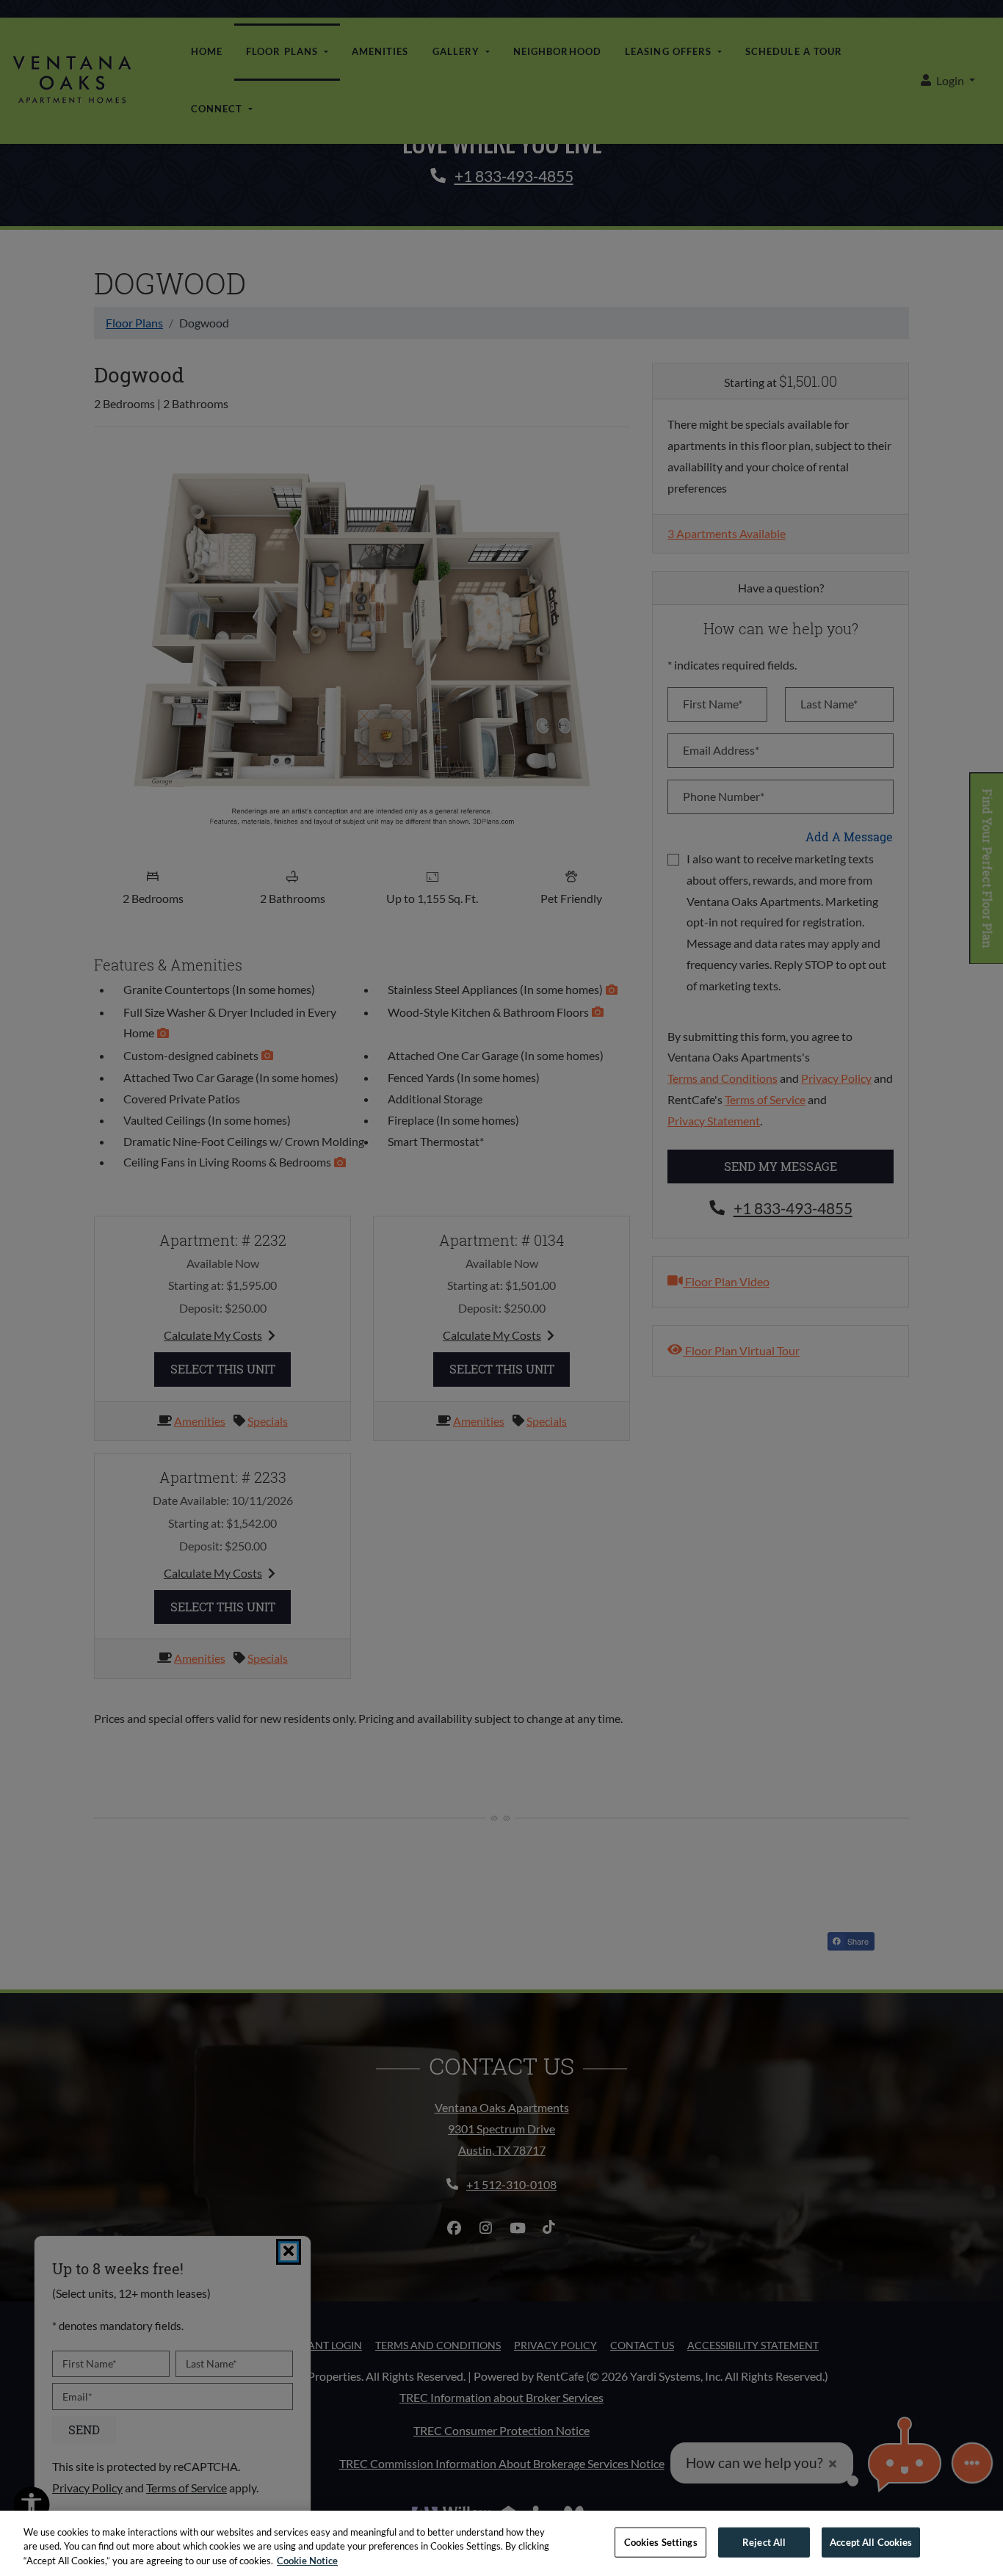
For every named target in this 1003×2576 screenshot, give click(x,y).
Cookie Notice (307, 2561)
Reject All (764, 2541)
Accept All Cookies (871, 2541)
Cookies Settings (661, 2541)
